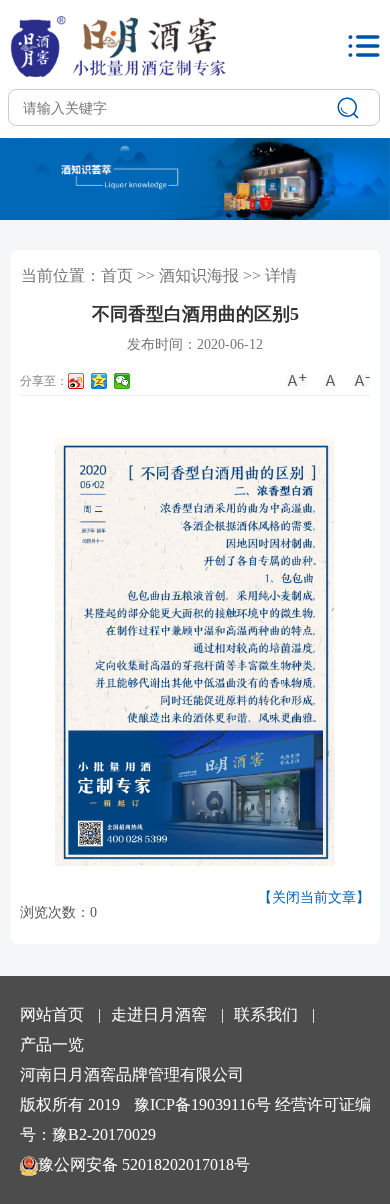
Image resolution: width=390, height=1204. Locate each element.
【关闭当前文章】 (314, 897)
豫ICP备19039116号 (202, 1104)
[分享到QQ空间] (99, 381)
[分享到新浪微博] (76, 381)
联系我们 (266, 1014)
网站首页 (52, 1014)
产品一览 (52, 1044)
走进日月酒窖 (159, 1014)
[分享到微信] (122, 381)
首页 (117, 275)
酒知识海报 (199, 275)
